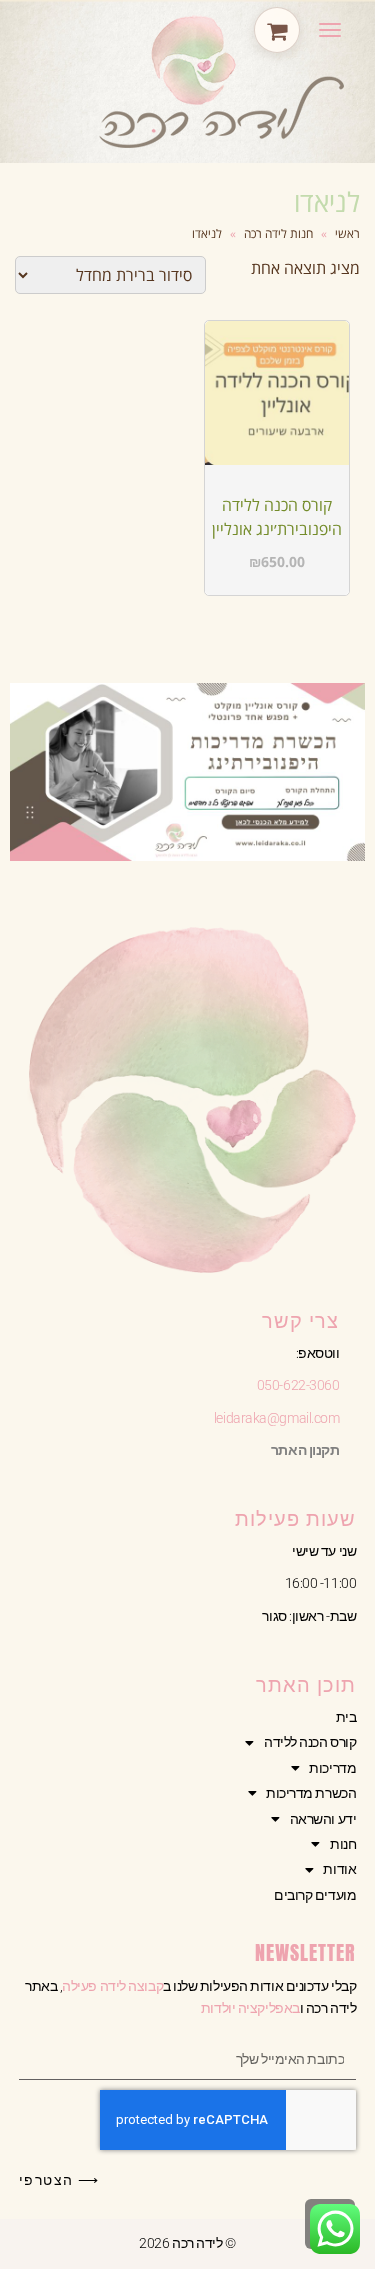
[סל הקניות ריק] (277, 30)
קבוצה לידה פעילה (112, 1986)
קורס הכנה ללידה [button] (310, 1742)
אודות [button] (339, 1869)
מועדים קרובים (315, 1895)
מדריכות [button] (332, 1768)
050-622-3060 (298, 1385)
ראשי (347, 233)
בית (346, 1717)
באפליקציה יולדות (250, 2008)
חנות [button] (343, 1844)
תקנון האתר (305, 1450)
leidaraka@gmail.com (276, 1418)
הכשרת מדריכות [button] (311, 1793)
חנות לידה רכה (278, 233)
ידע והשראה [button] (323, 1819)
